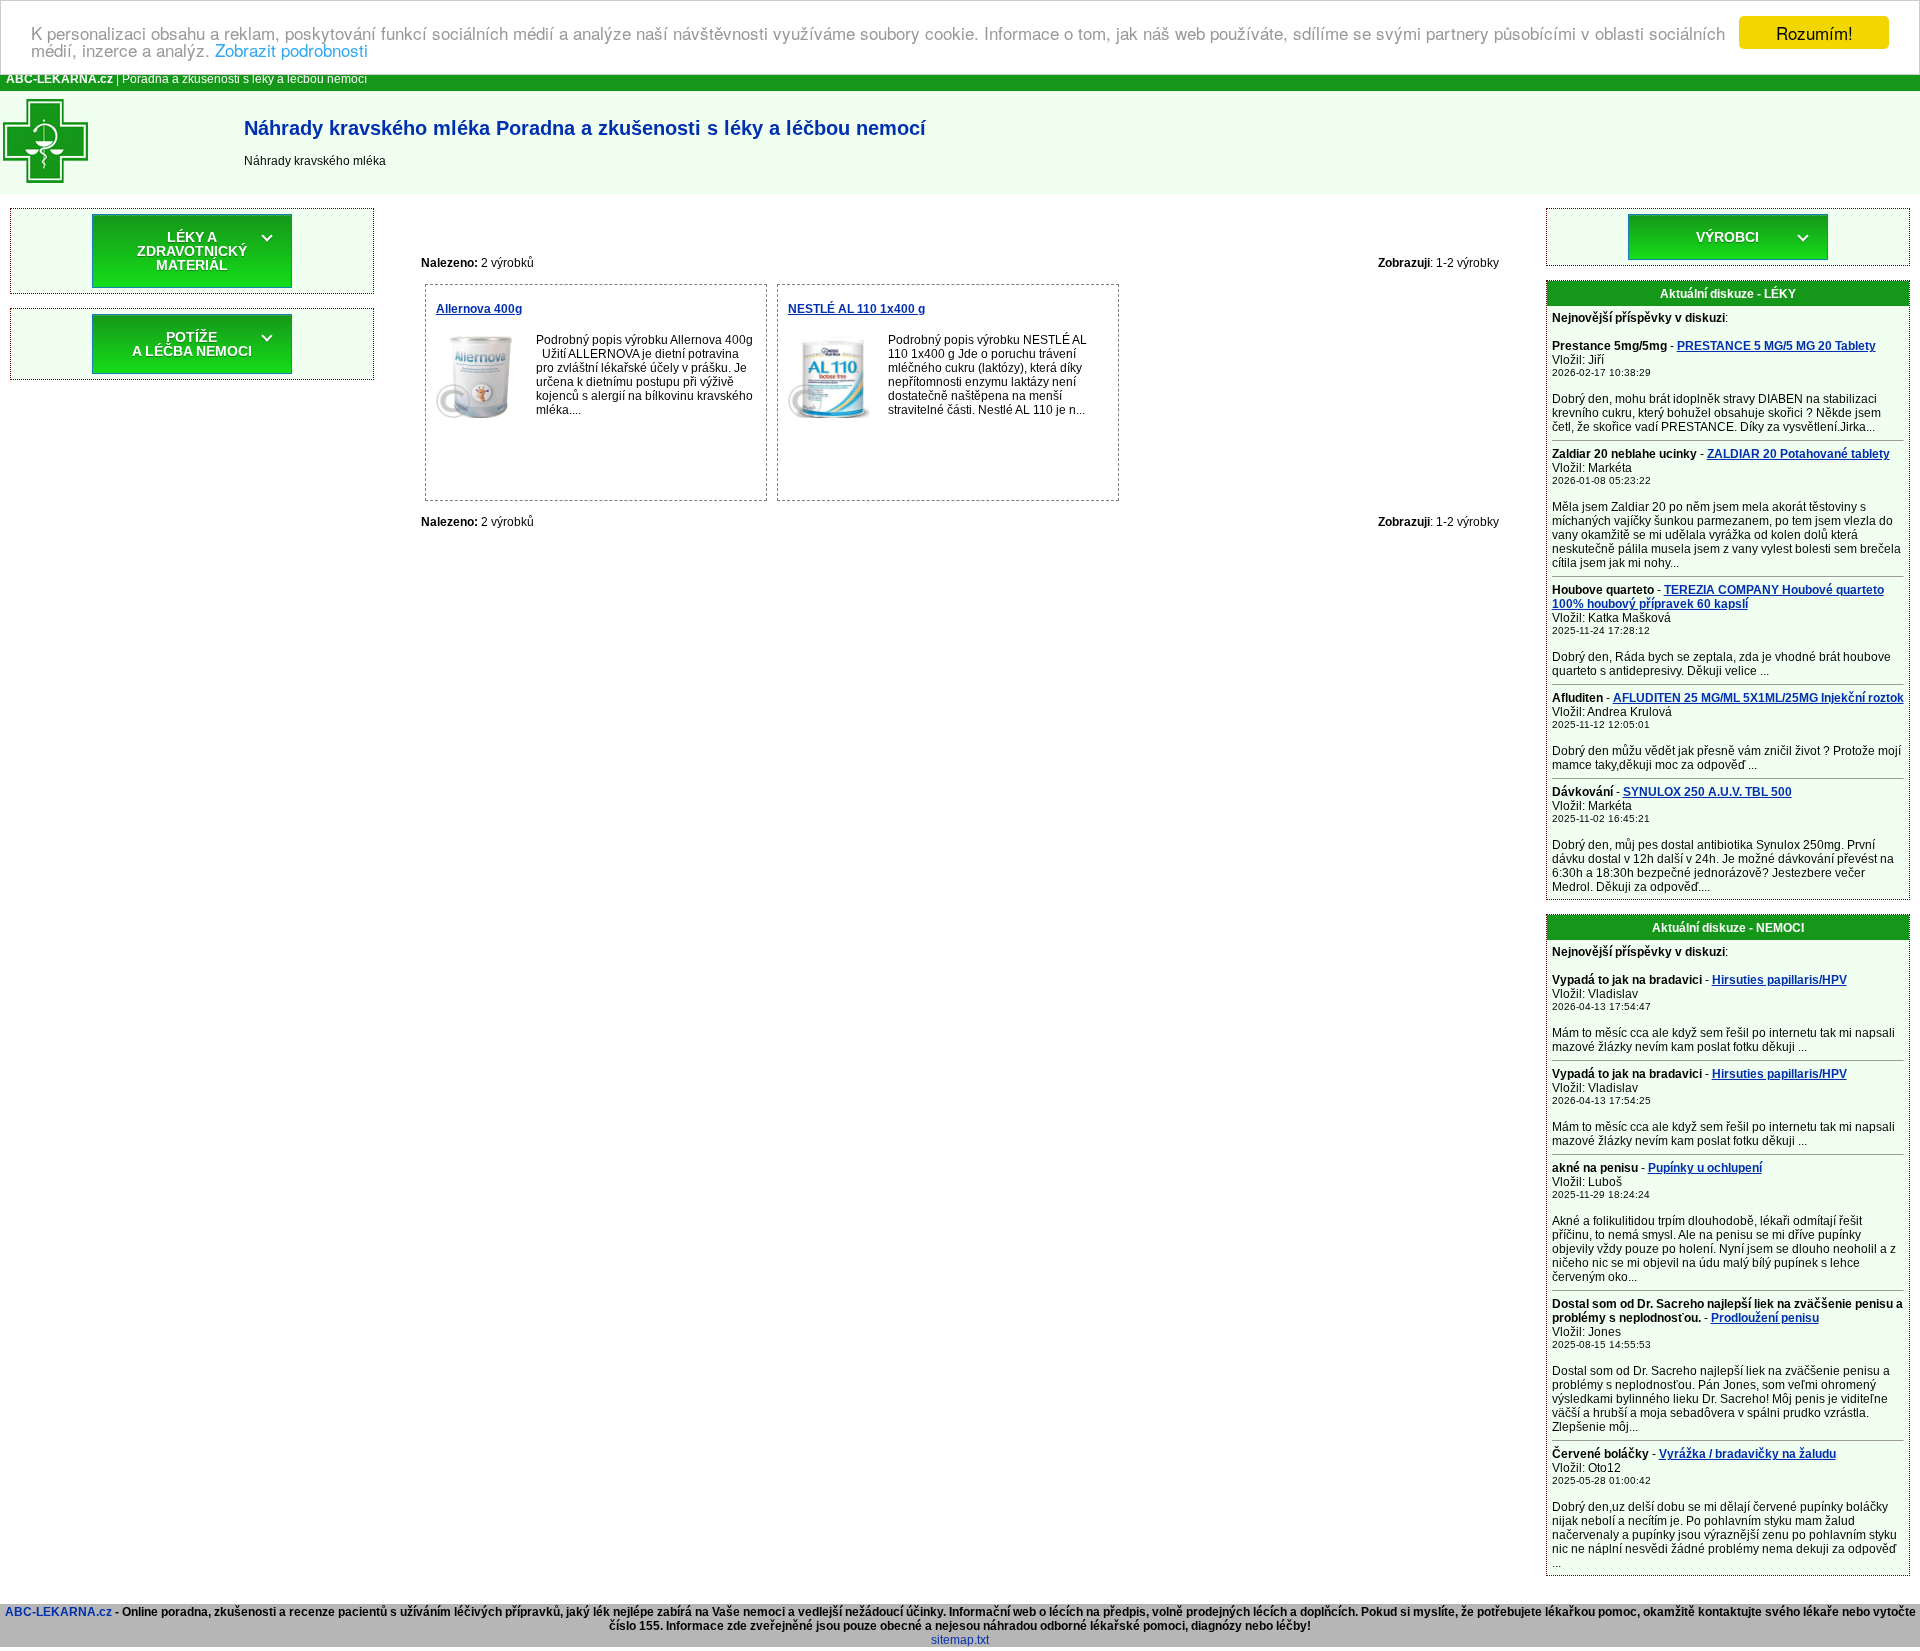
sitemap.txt (960, 1640)
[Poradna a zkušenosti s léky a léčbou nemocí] (45, 187)
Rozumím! (1814, 32)
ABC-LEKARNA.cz (58, 1612)
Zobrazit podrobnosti (291, 50)
